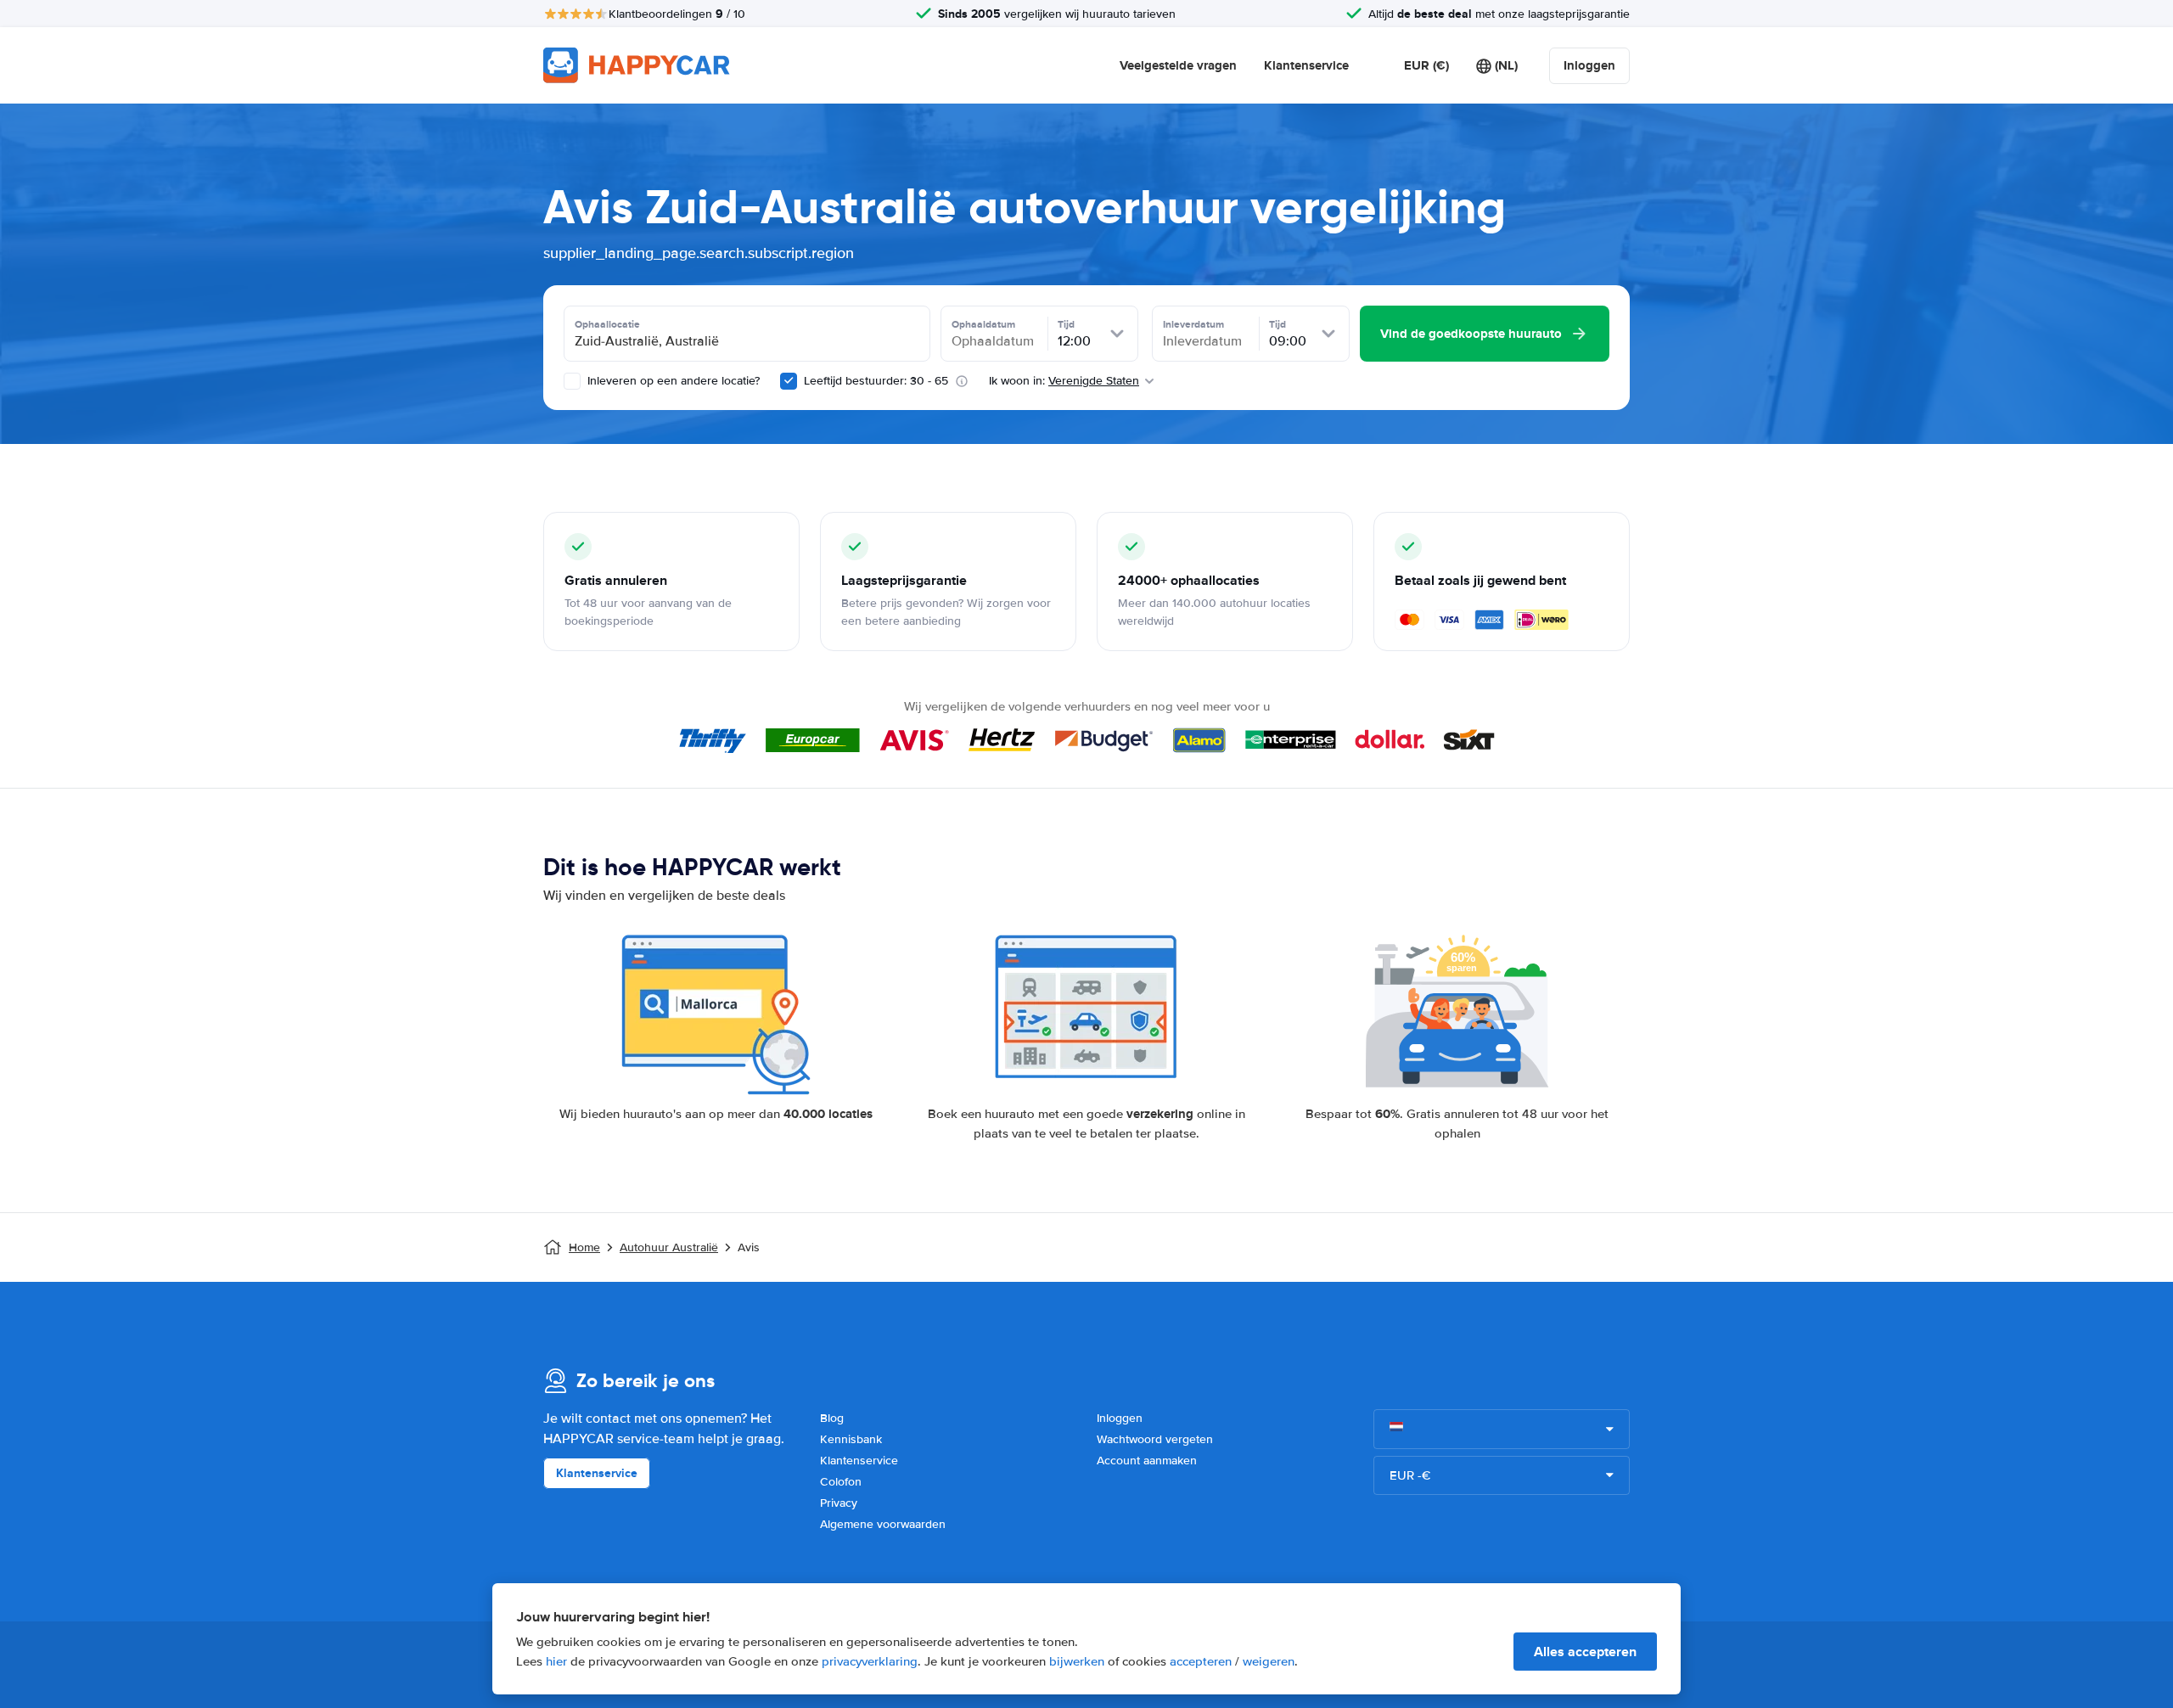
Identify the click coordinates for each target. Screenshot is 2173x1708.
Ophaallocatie (607, 324)
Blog (832, 1418)
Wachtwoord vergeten (1155, 1439)
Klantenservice (1306, 65)
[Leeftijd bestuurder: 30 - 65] (789, 381)
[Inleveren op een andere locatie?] (572, 381)
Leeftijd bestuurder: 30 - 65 (876, 381)
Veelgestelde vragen (1178, 65)
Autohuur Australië (669, 1247)
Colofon (841, 1482)
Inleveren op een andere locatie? (672, 381)
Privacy (839, 1503)
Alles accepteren (1585, 1652)
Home (584, 1247)
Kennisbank (851, 1439)
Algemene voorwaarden (883, 1524)
